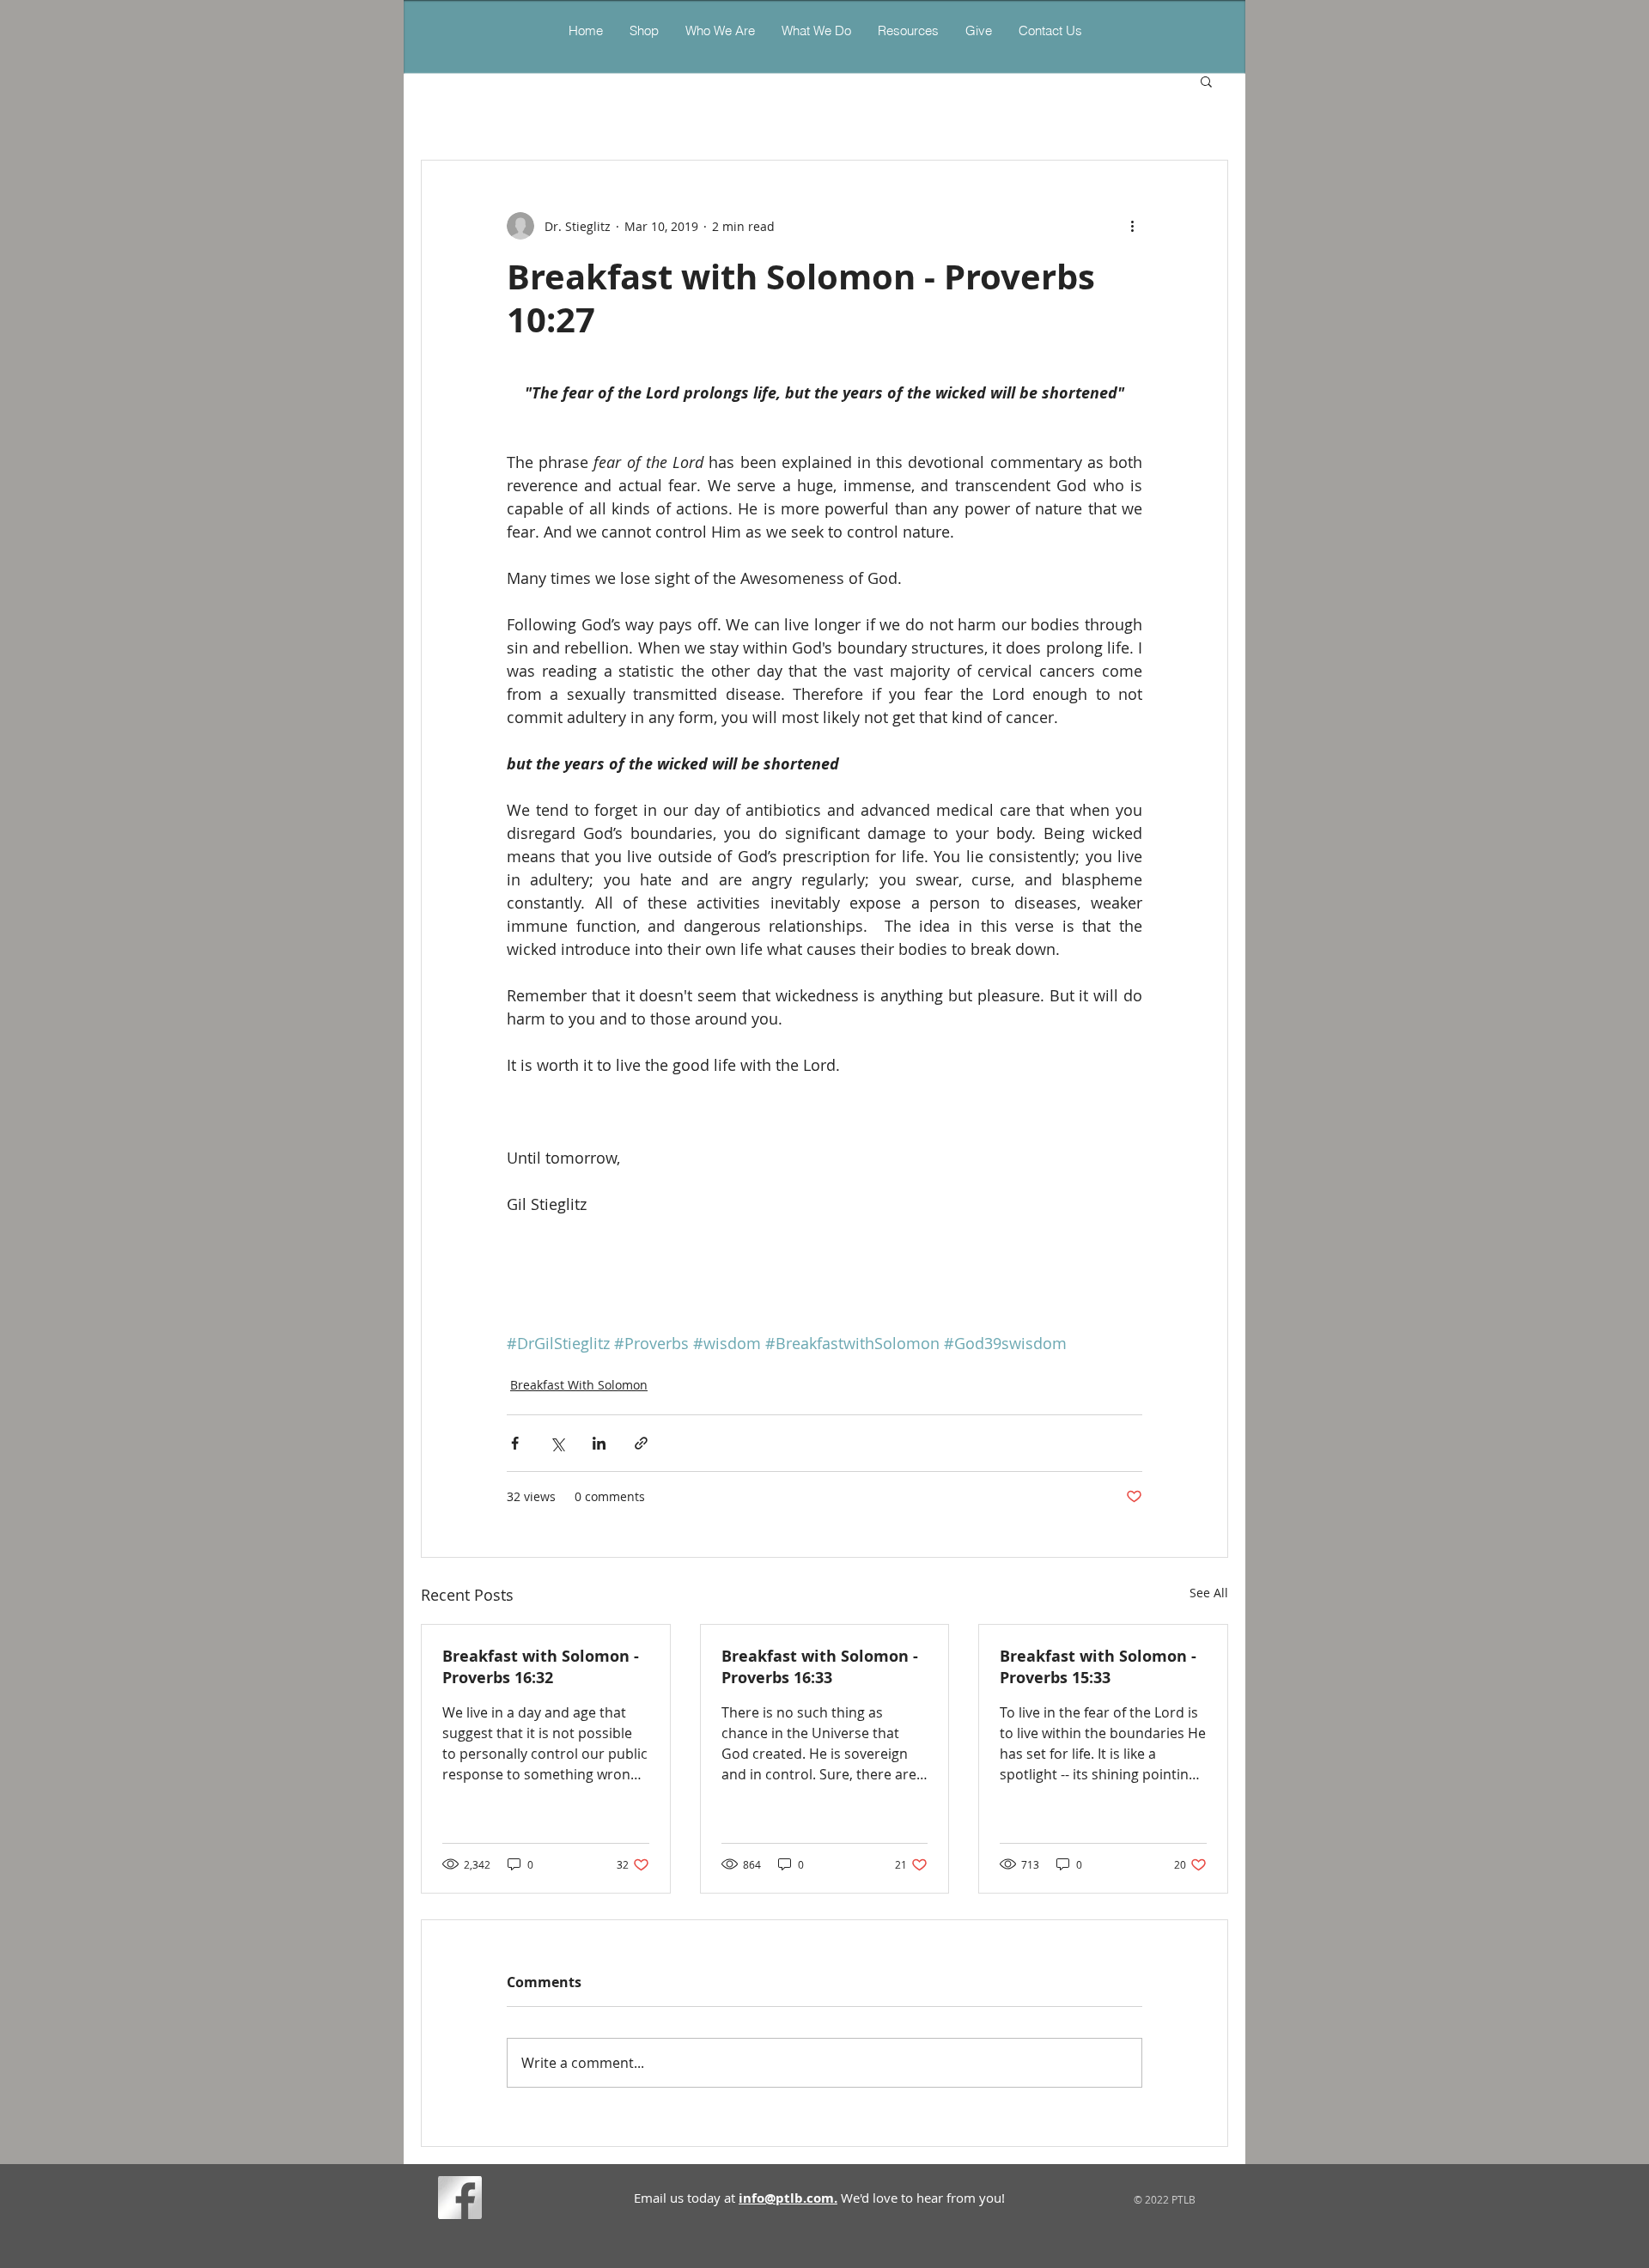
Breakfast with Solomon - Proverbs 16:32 (541, 1667)
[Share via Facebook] (515, 1443)
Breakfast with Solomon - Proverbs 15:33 (1098, 1667)
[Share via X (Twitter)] (557, 1443)
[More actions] (1132, 226)
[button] (816, 30)
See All (1209, 1593)
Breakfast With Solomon (579, 1385)
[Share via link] (641, 1443)
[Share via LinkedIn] (599, 1443)
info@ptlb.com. (788, 2198)
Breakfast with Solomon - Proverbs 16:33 (820, 1667)
